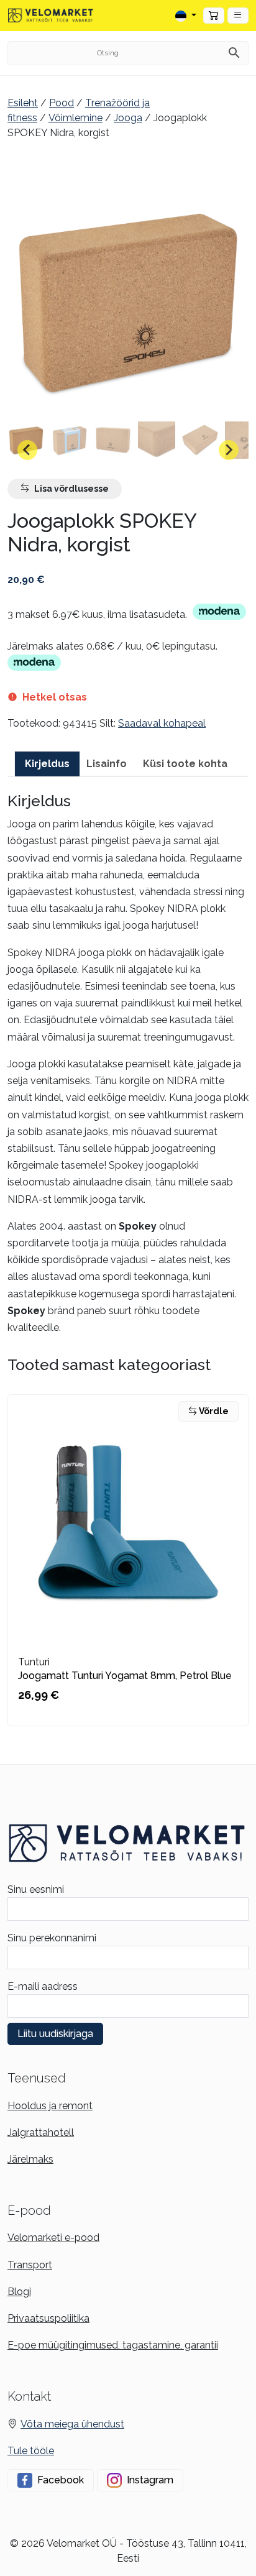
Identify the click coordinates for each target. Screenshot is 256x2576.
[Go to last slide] (27, 450)
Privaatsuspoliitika (48, 2318)
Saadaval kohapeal (162, 723)
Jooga (128, 118)
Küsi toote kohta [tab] (185, 764)
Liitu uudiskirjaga (55, 2034)
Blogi (19, 2292)
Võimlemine (75, 118)
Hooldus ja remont (50, 2106)
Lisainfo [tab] (107, 764)
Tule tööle (31, 2451)
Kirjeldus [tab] (47, 764)
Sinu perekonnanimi (52, 1938)
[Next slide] (229, 450)
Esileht (23, 103)
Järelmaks (30, 2159)
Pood (62, 103)
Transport (30, 2265)
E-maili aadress (43, 1986)
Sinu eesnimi (36, 1889)
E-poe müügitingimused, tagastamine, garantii (113, 2345)
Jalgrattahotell (41, 2132)
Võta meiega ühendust (72, 2424)
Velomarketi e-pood (53, 2238)
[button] (238, 16)
